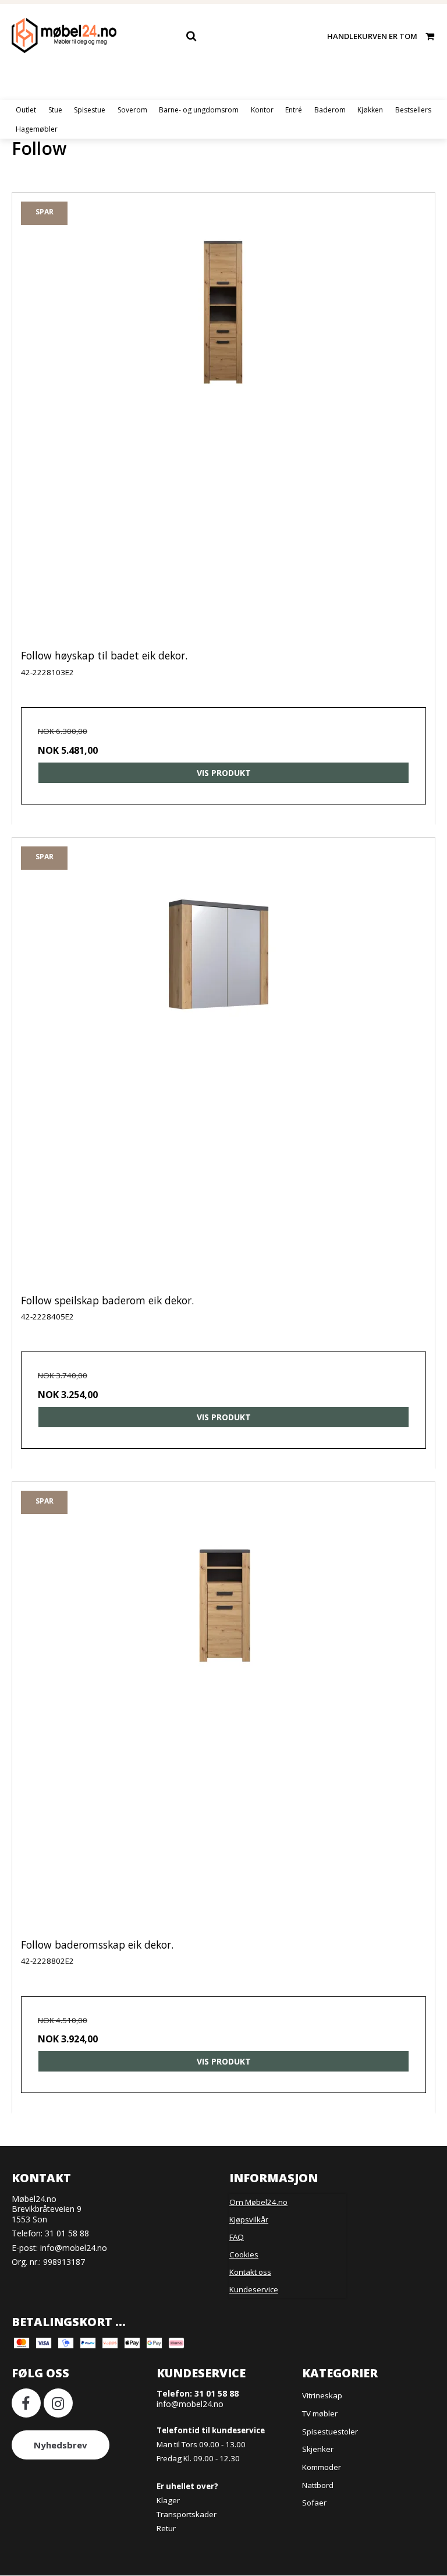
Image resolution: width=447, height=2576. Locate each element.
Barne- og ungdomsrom (199, 110)
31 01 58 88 (67, 2233)
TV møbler (320, 2413)
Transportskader (187, 2514)
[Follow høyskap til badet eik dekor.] (223, 430)
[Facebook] (26, 2403)
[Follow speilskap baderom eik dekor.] (223, 1075)
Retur (166, 2528)
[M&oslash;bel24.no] (64, 36)
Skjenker (318, 2449)
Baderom (330, 110)
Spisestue (90, 110)
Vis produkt (224, 773)
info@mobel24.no (74, 2248)
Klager (168, 2500)
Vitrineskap (322, 2395)
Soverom (132, 110)
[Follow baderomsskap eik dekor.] (223, 1720)
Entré (294, 110)
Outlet (26, 110)
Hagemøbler (37, 129)
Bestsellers (413, 110)
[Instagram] (58, 2403)
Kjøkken (370, 110)
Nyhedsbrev (61, 2445)
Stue (55, 110)
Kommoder (322, 2467)
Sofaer (314, 2503)
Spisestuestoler (330, 2432)
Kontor (262, 110)
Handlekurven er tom (372, 36)
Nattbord (318, 2485)
